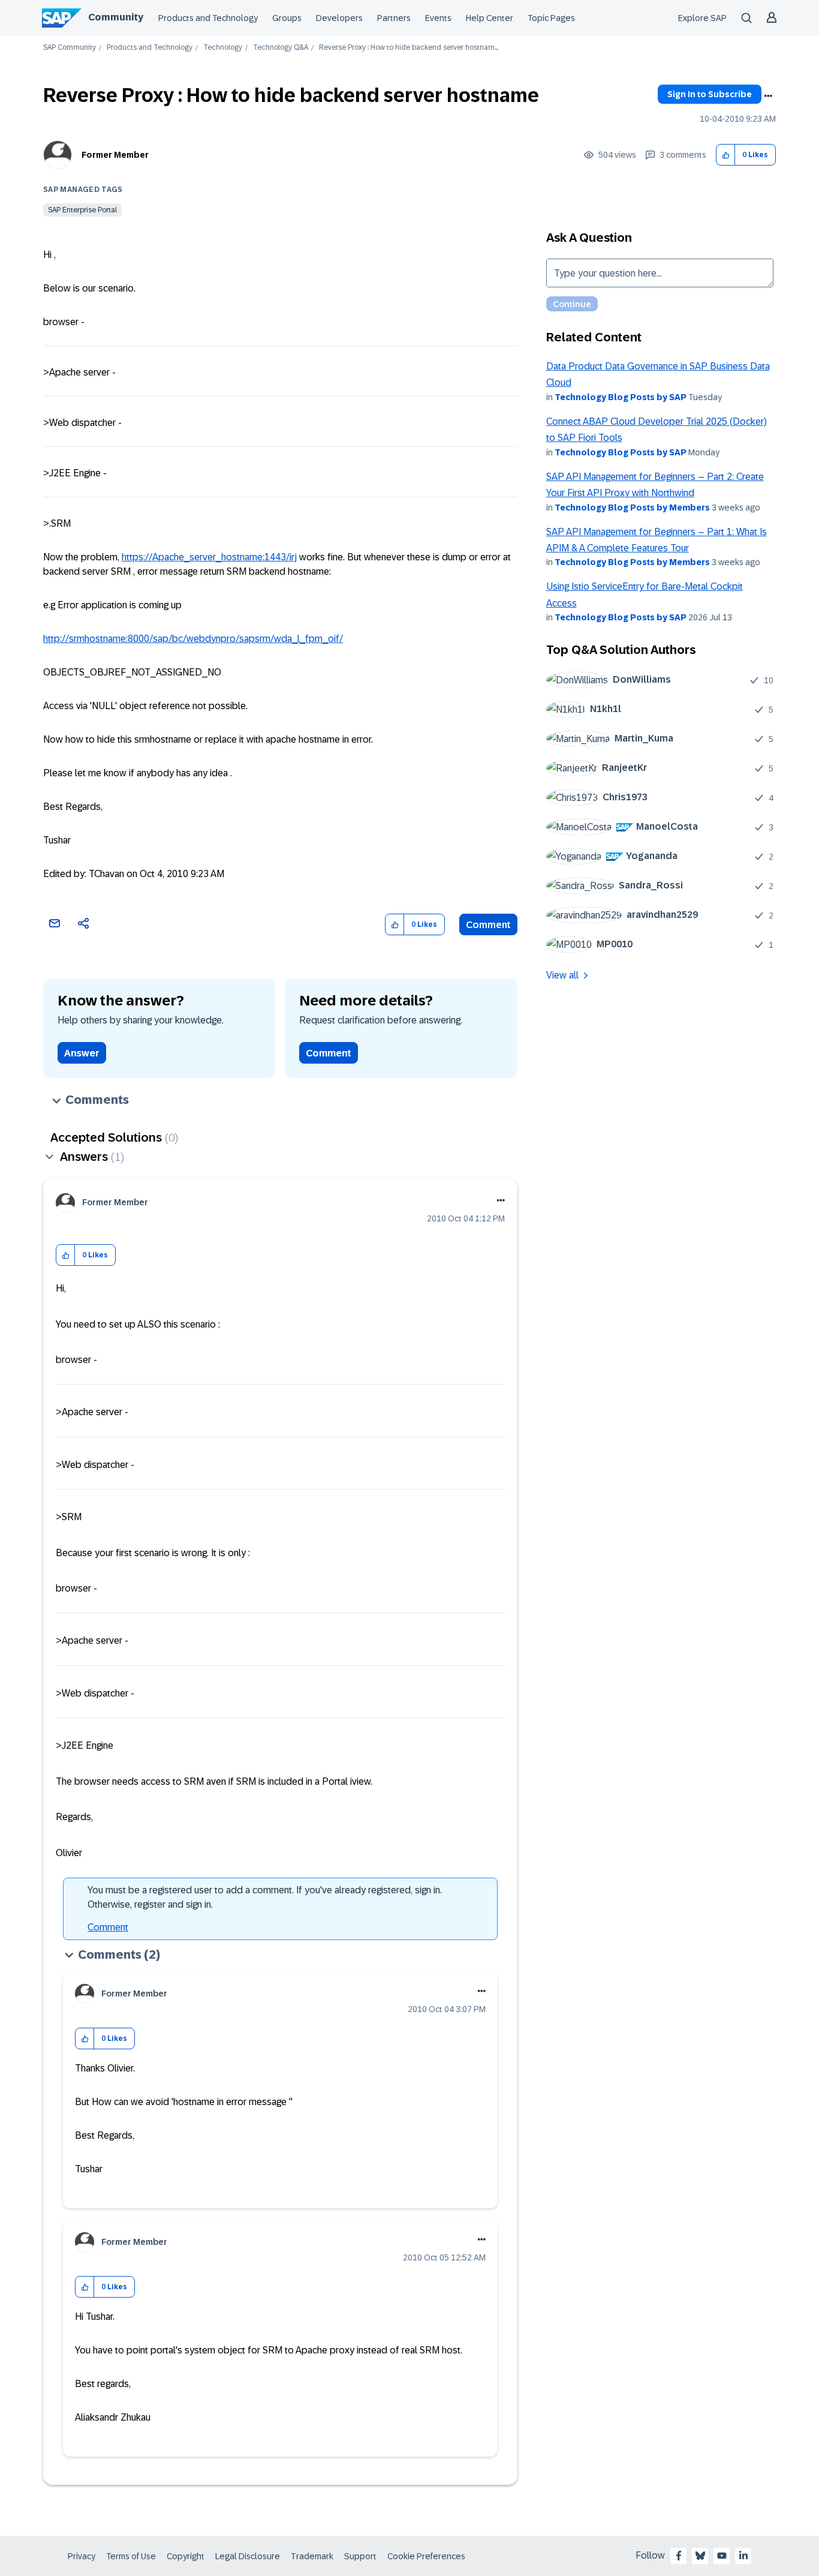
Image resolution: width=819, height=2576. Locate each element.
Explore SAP (702, 18)
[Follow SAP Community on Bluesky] (700, 2556)
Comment (488, 925)
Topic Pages (551, 18)
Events (438, 18)
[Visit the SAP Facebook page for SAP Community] (679, 2556)
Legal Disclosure (248, 2556)
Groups (287, 18)
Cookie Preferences (426, 2556)
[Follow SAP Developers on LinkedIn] (743, 2556)
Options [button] (768, 96)
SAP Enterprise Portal (82, 210)
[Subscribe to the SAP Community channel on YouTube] (722, 2556)
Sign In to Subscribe (710, 94)
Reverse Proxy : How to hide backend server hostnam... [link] (409, 48)
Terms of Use (131, 2556)
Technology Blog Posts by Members (632, 508)
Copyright (186, 2556)
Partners (394, 18)
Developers (339, 18)
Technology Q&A (281, 48)
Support (360, 2556)
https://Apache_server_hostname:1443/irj (209, 557)
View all (562, 975)
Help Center (490, 18)
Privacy (82, 2556)
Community (116, 17)
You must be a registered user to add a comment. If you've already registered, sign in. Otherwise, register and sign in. (265, 1897)
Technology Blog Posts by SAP (621, 397)
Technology (223, 48)
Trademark (312, 2556)
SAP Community (70, 48)
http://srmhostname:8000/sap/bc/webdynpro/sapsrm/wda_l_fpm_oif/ (193, 639)
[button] (726, 155)
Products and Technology (208, 18)
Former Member (115, 155)
